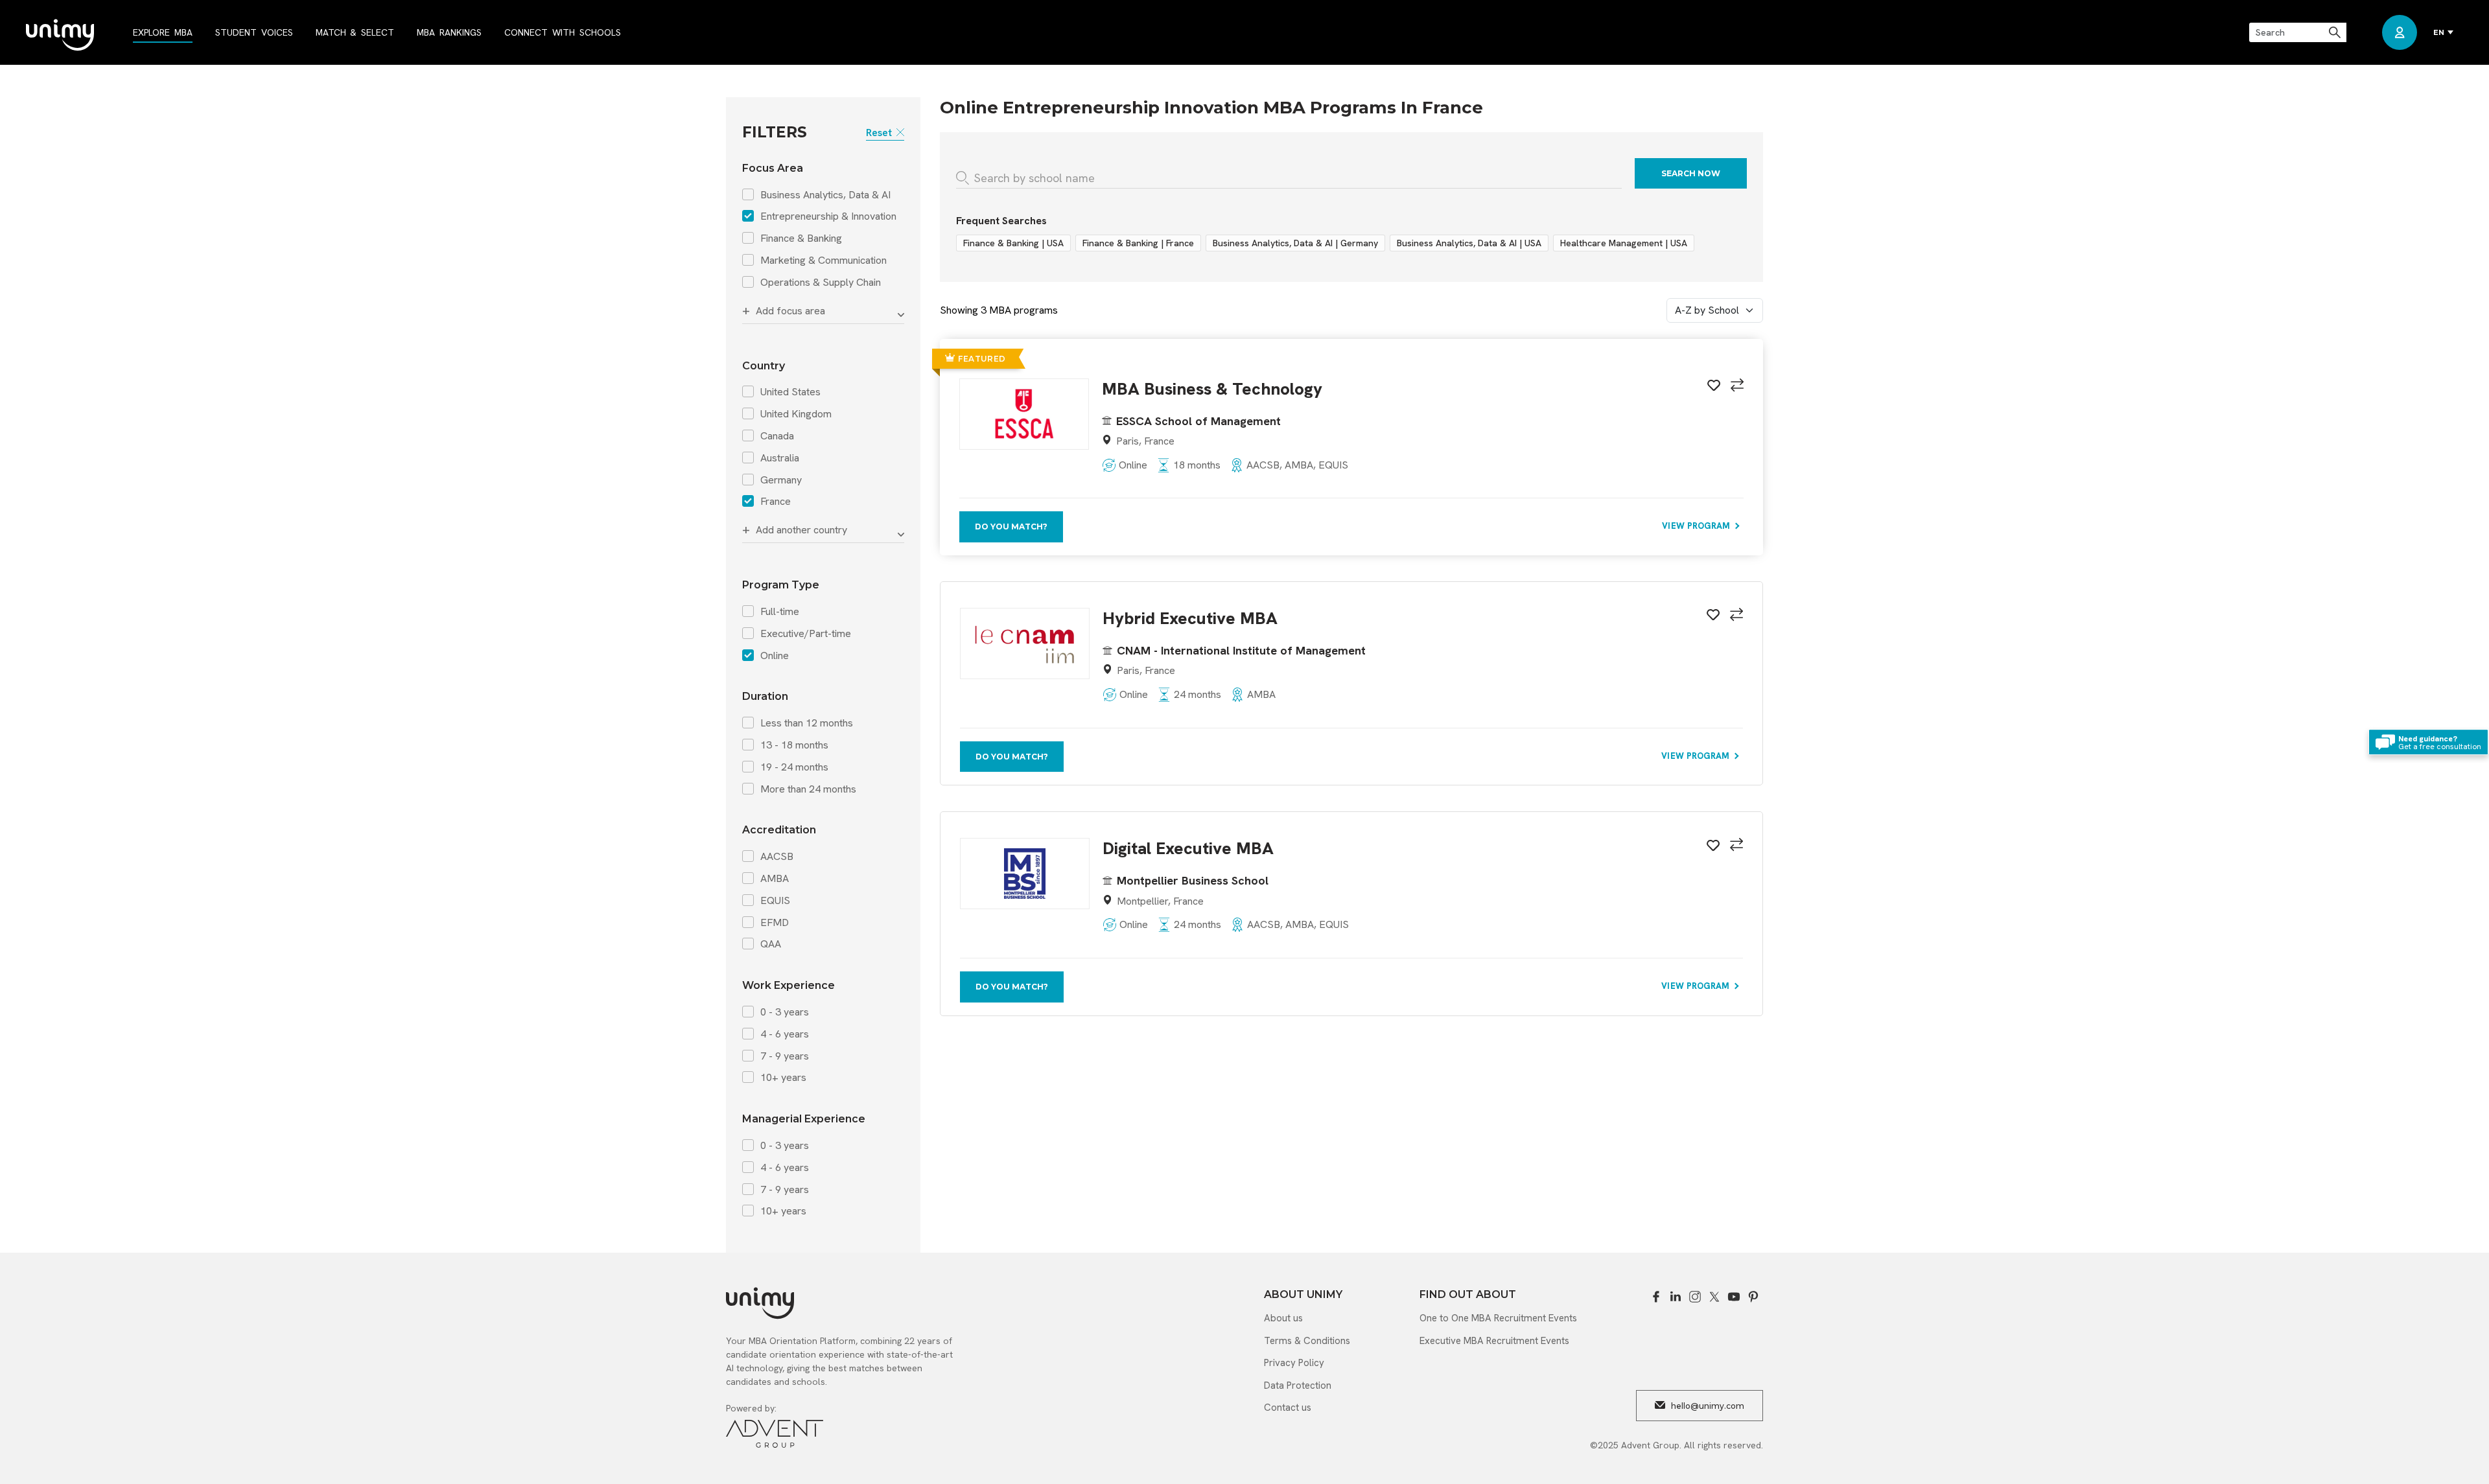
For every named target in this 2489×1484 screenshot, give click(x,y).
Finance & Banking (801, 238)
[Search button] (2336, 32)
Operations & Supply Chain (821, 283)
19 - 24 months (794, 767)
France (776, 502)
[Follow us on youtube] (1734, 1297)
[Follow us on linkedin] (1676, 1297)
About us (1283, 1318)
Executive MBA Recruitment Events (1494, 1341)
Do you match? (1011, 527)
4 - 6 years (785, 1034)
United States (790, 392)
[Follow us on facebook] (1656, 1297)
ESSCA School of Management (1198, 421)
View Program (1697, 526)
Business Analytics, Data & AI (825, 195)
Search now (1691, 173)
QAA (771, 944)
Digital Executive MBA (1188, 849)
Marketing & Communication (824, 261)
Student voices (254, 32)
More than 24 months (808, 789)
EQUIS (775, 901)
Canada (777, 436)
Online (775, 656)
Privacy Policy (1294, 1363)
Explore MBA (163, 32)
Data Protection (1298, 1385)
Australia (780, 458)
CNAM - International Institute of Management (1241, 650)
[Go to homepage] (60, 36)
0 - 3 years (785, 1012)
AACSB (777, 857)
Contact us (1288, 1408)
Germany (781, 480)
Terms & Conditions (1307, 1341)
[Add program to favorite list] (1712, 388)
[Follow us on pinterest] (1753, 1297)
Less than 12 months (807, 723)
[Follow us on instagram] (1695, 1297)
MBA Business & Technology (1212, 389)
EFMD (775, 923)
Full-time (780, 612)
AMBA (775, 879)
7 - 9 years (785, 1056)
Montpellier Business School (1193, 880)
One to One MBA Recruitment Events (1498, 1318)
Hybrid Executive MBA (1190, 619)
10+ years (783, 1078)
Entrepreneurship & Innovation (828, 216)
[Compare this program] (1735, 387)
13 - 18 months (794, 745)
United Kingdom (796, 414)
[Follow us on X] (1714, 1297)
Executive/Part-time (806, 634)
